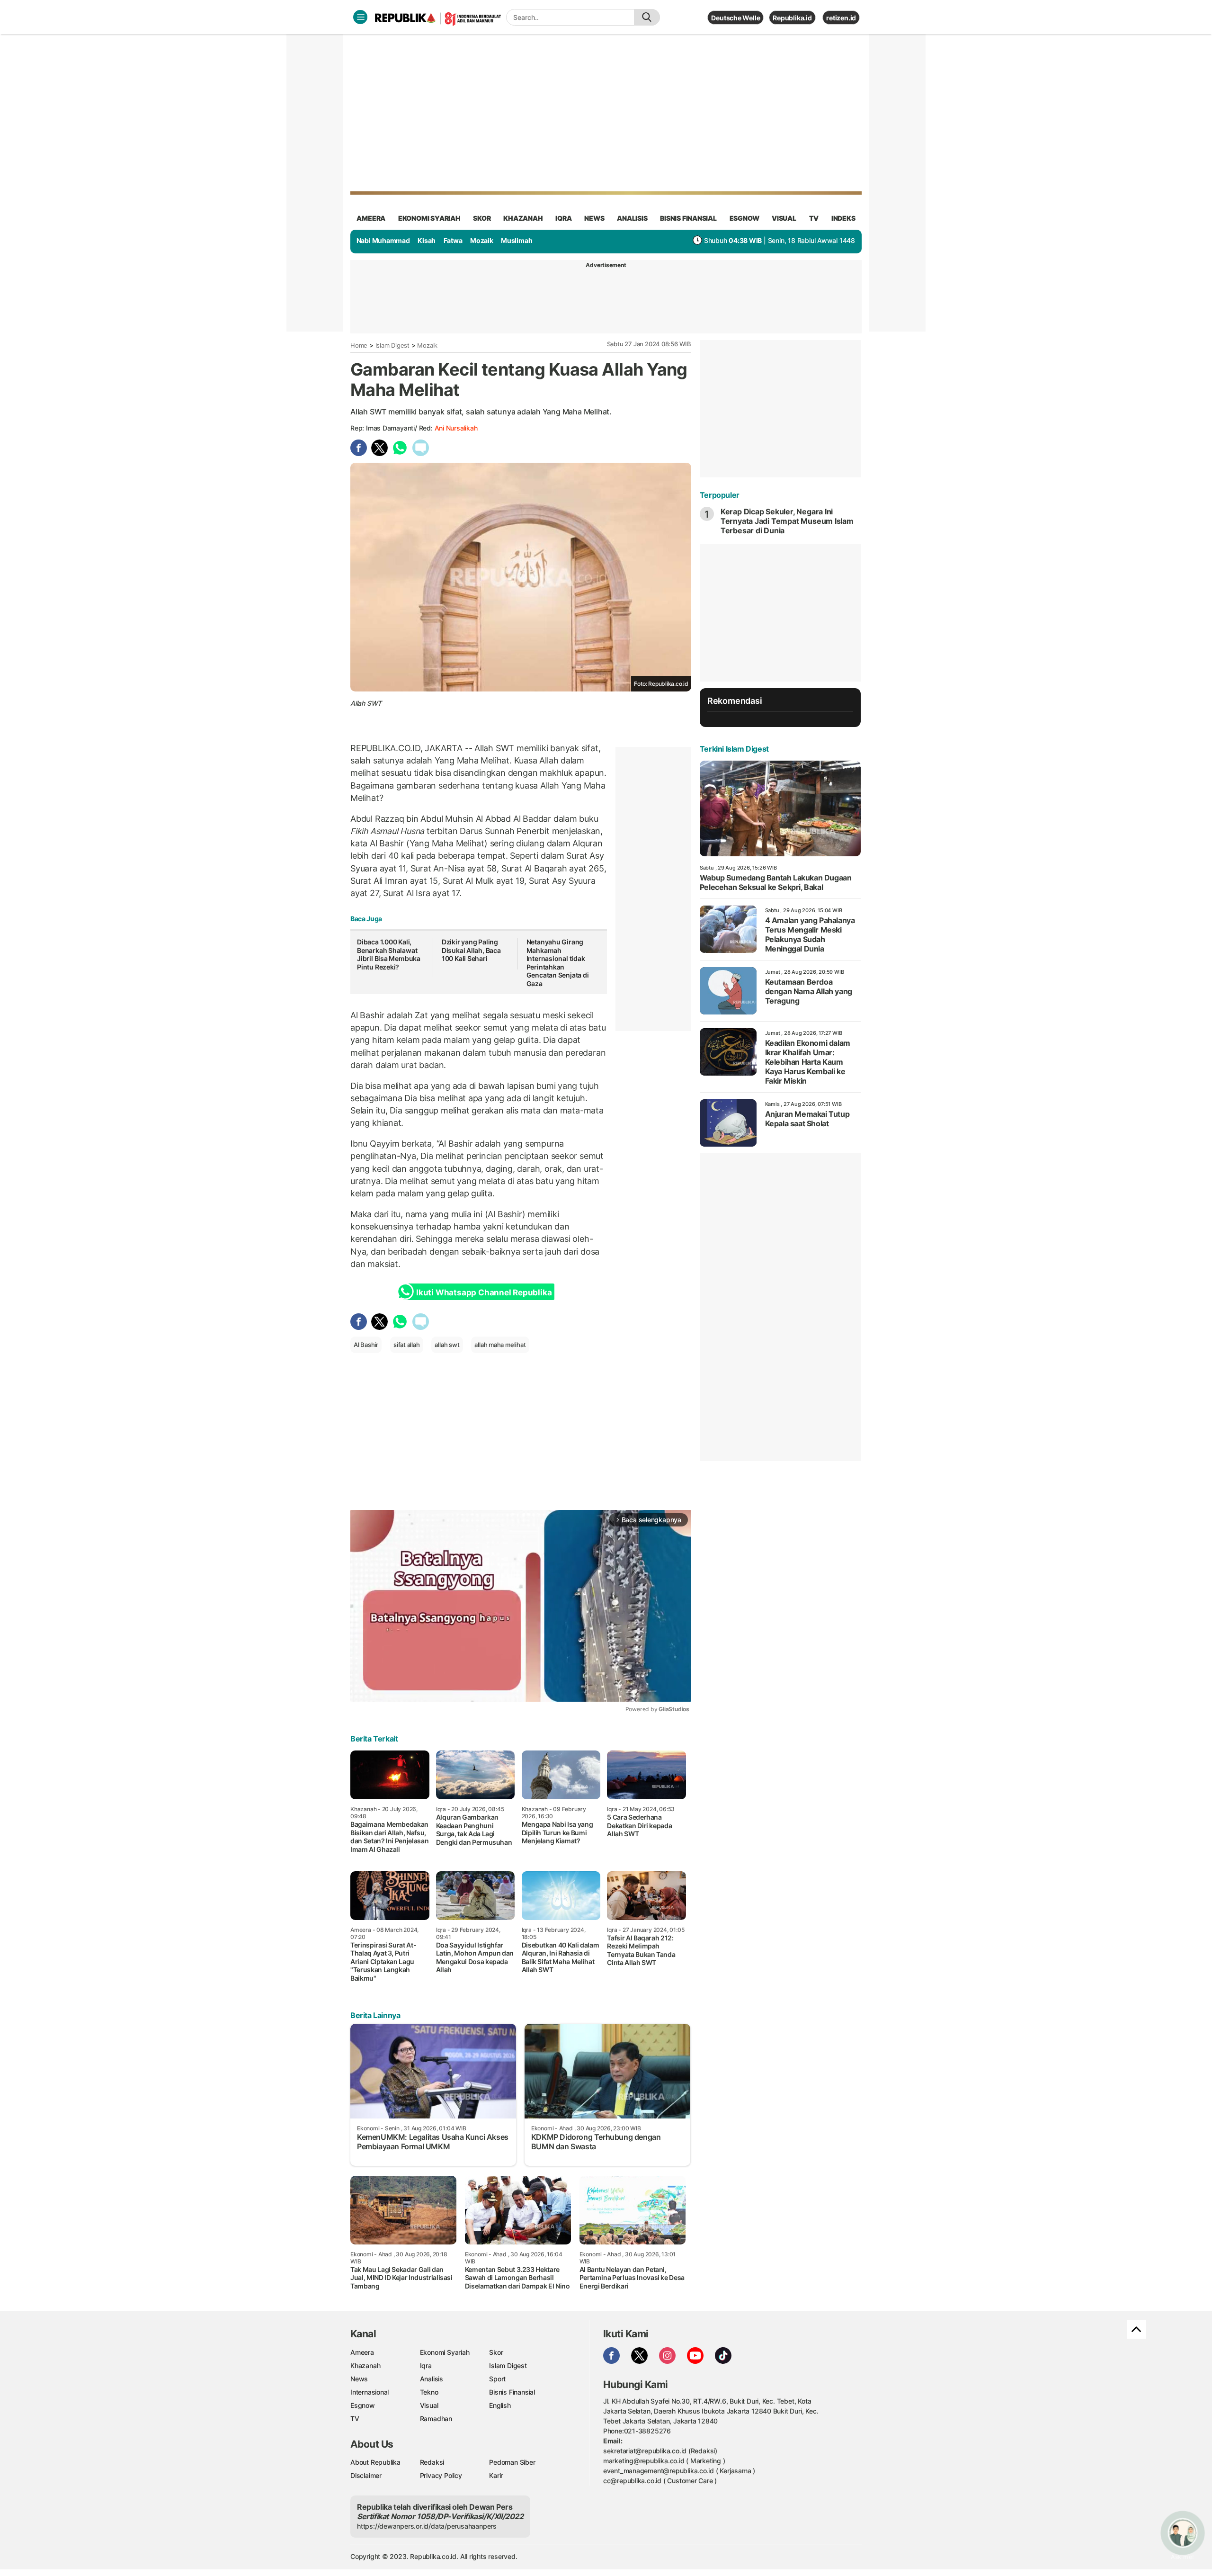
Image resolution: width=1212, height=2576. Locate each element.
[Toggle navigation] (360, 17)
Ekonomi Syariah (429, 218)
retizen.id (841, 18)
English (500, 2405)
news (594, 218)
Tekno (429, 2392)
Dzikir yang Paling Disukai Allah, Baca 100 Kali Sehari (471, 950)
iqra (563, 218)
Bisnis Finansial (688, 218)
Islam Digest (392, 345)
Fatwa (453, 240)
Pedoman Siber (512, 2462)
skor (482, 218)
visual (784, 218)
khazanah (523, 218)
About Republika (375, 2462)
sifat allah (407, 1345)
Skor (496, 2352)
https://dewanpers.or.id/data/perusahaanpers (427, 2526)
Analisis (432, 2379)
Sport (497, 2379)
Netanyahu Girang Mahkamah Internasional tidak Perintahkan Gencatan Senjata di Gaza (558, 963)
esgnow (744, 218)
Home (359, 345)
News (359, 2379)
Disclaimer (366, 2475)
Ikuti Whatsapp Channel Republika (484, 1292)
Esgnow (363, 2405)
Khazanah (365, 2365)
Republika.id (792, 18)
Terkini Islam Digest (734, 749)
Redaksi (432, 2462)
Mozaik (482, 240)
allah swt (447, 1345)
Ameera (362, 2352)
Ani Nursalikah (456, 428)
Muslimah (517, 240)
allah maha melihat (500, 1345)
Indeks (843, 218)
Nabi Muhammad (383, 240)
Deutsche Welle (735, 18)
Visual (429, 2405)
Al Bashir (366, 1345)
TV (814, 218)
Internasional (370, 2392)
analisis (632, 218)
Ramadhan (436, 2419)
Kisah (427, 240)
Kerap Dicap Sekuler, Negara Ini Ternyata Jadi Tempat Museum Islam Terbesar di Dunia (787, 521)
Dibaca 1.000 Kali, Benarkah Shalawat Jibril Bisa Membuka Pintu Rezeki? (389, 954)
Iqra (426, 2365)
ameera (371, 218)
